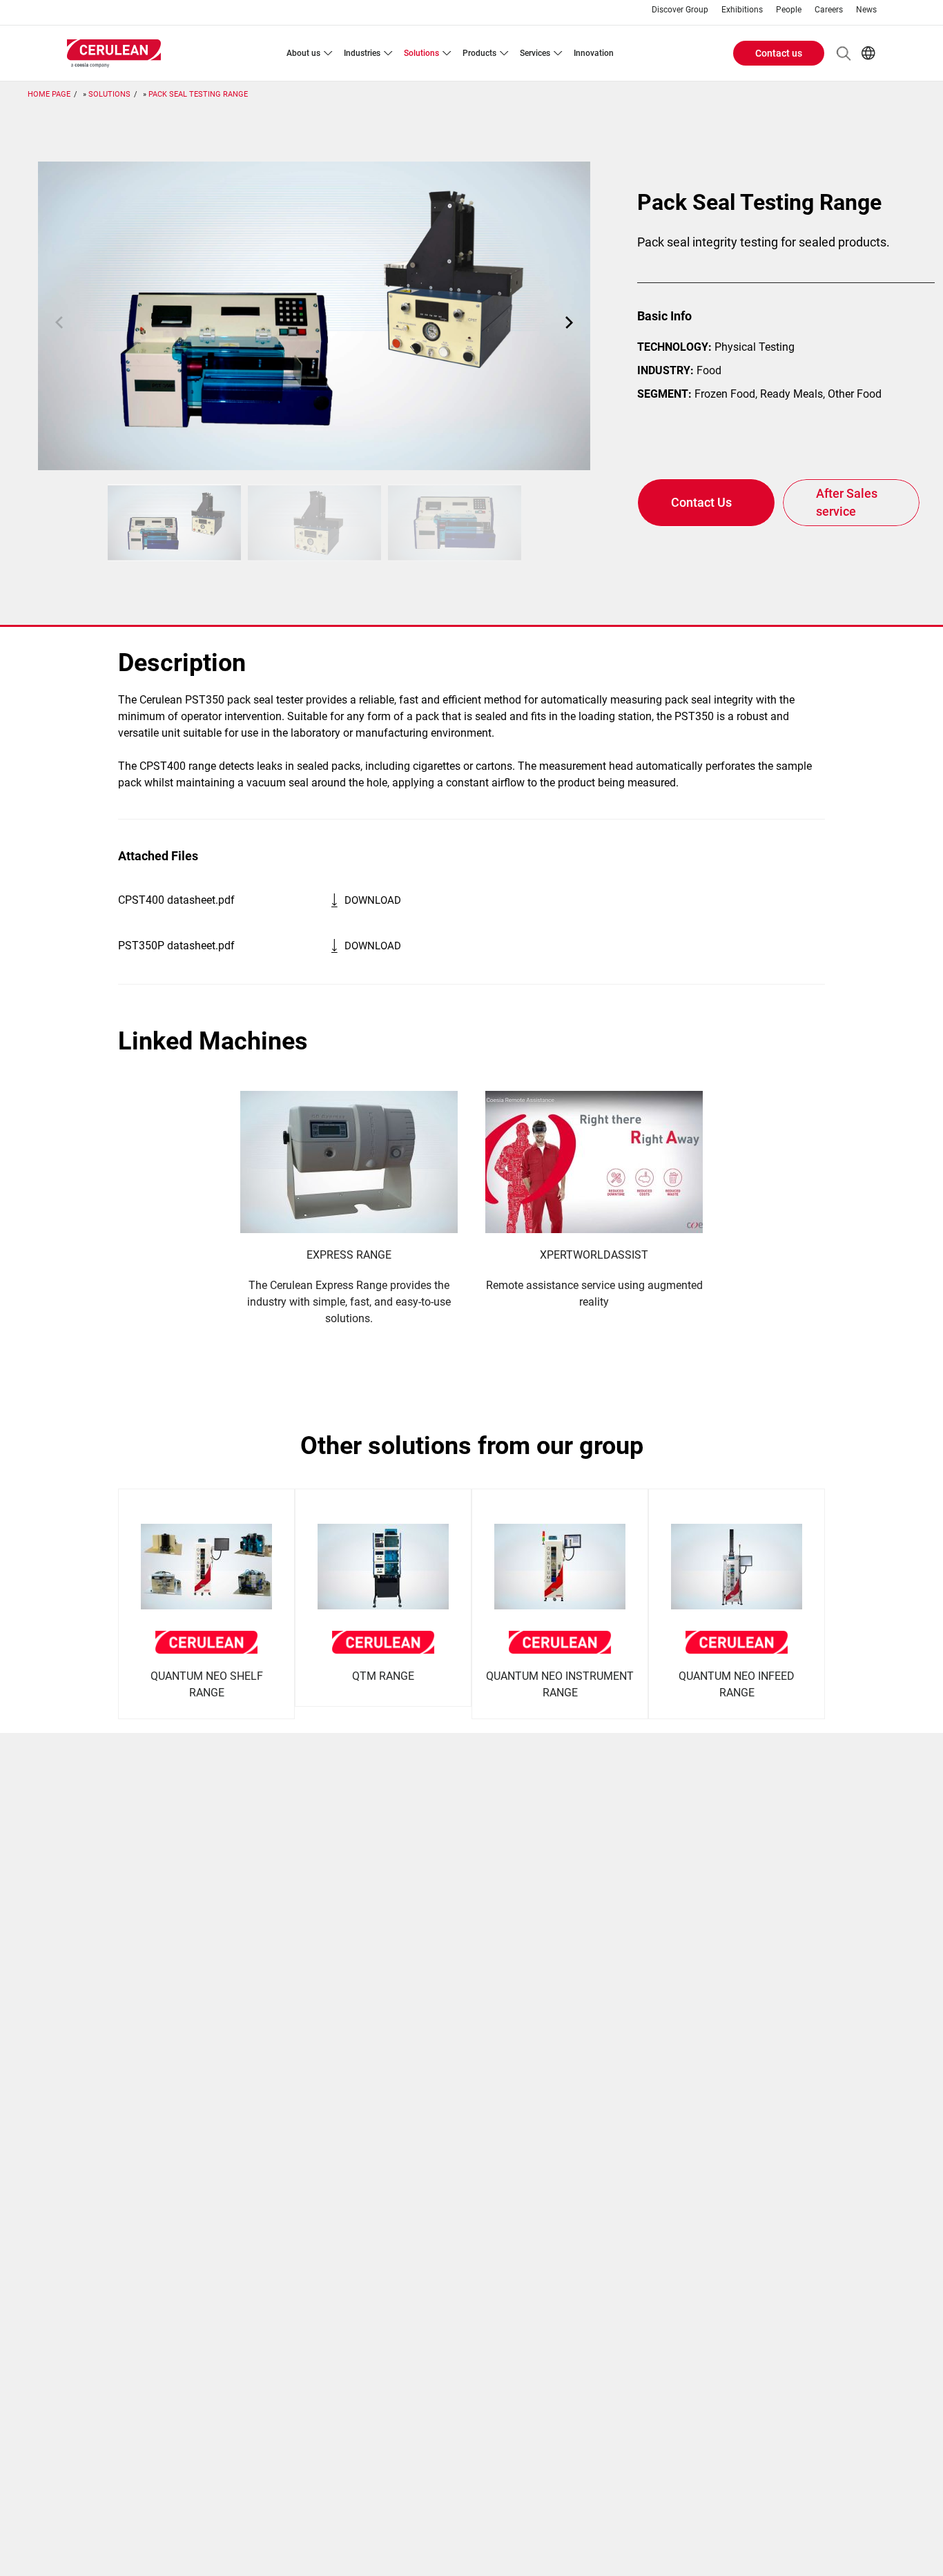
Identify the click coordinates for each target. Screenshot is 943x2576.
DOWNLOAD (373, 900)
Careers (829, 10)
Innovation (594, 53)
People (789, 10)
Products (479, 53)
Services (535, 53)
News (866, 10)
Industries (362, 53)
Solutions (421, 53)
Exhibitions (742, 10)
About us (303, 53)
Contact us (779, 53)
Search (844, 53)
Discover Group (680, 10)
